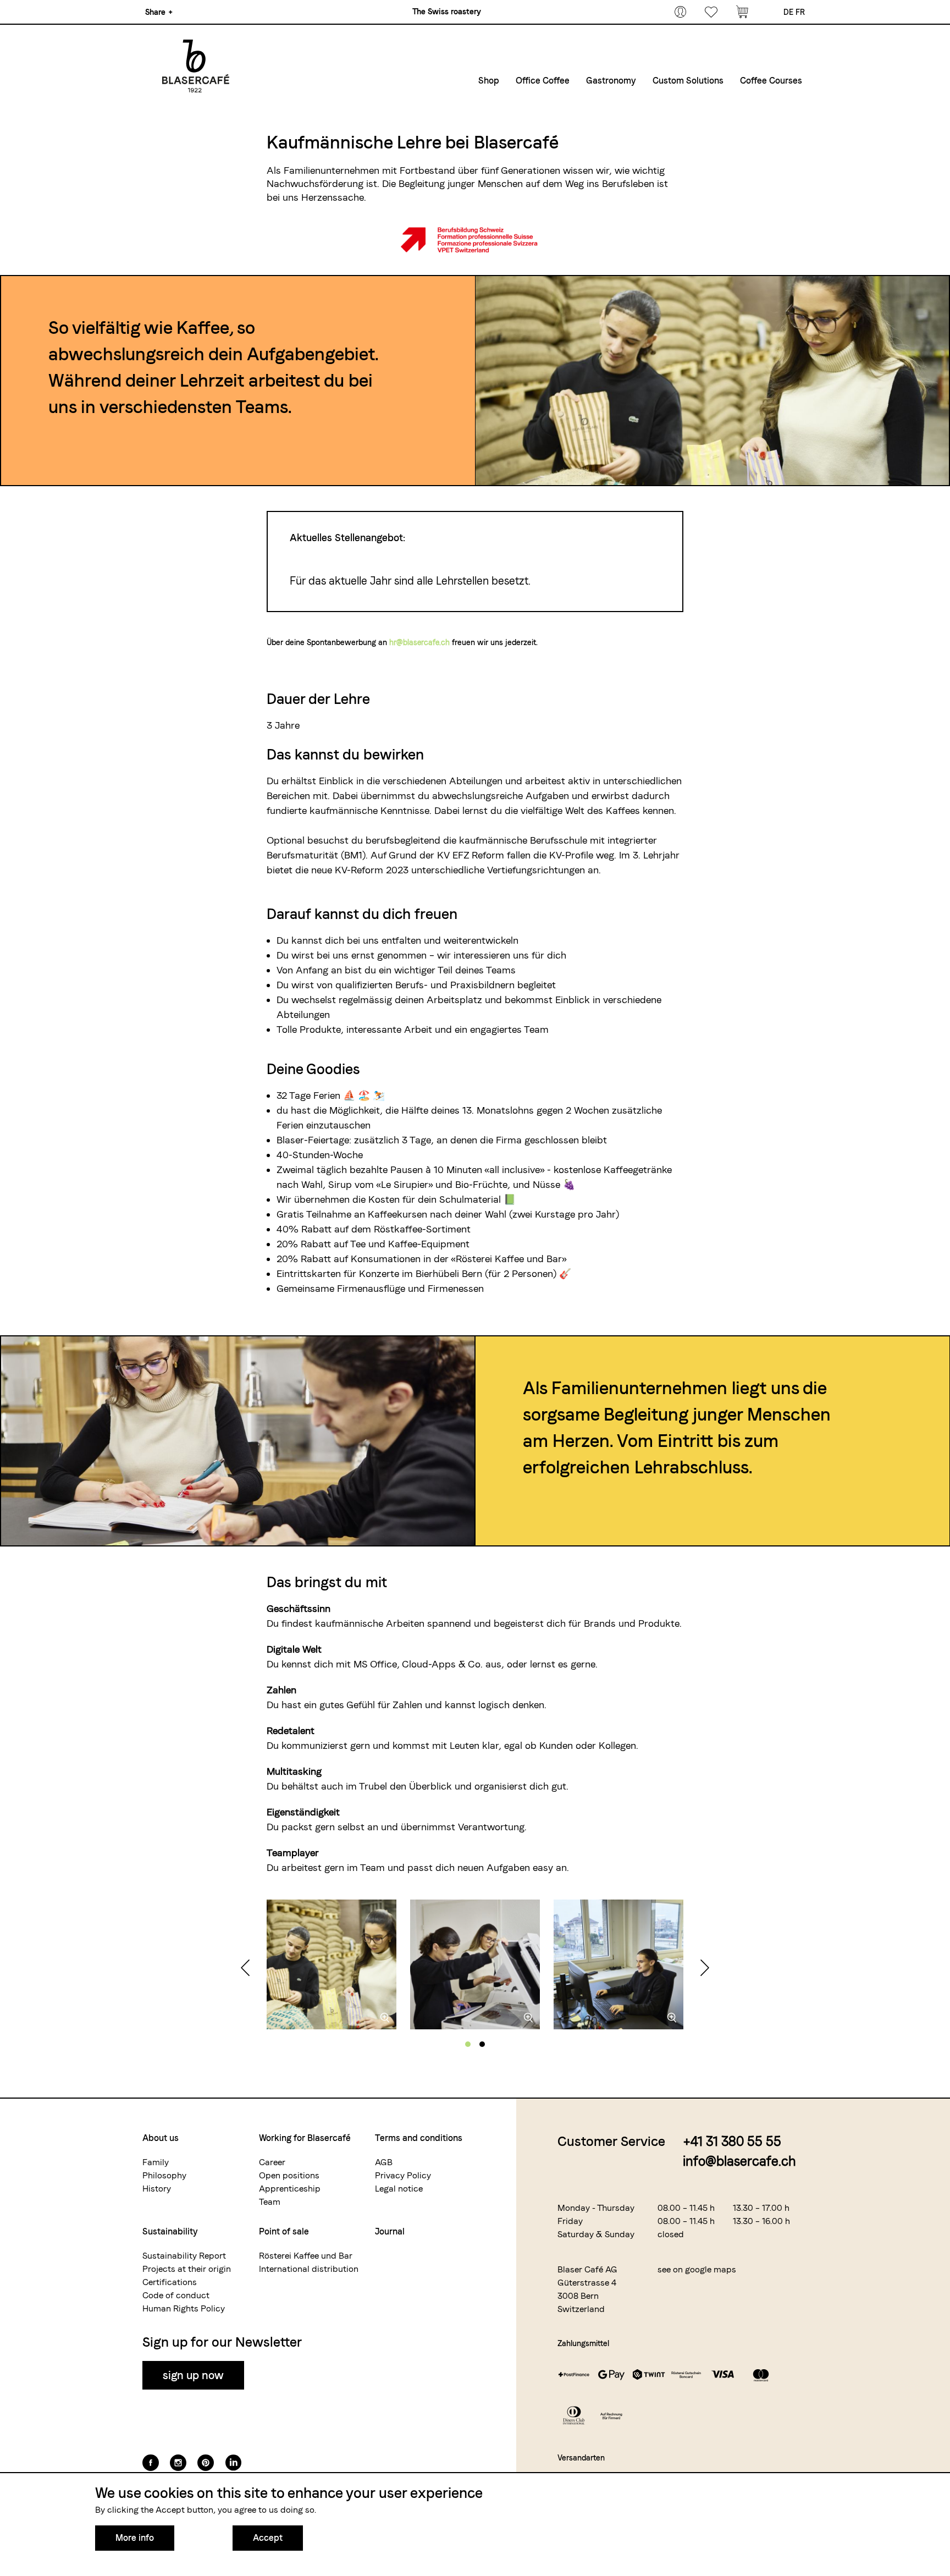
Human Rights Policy (184, 2308)
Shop (489, 81)
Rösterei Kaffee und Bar (306, 2256)
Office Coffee (543, 81)
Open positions (289, 2175)
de (788, 12)
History (157, 2189)
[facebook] (151, 2463)
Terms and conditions (419, 2138)
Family (156, 2162)
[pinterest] (206, 2463)
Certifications (170, 2282)
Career (272, 2162)
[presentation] (245, 1969)
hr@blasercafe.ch (419, 642)
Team (270, 2202)
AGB (384, 2162)
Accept (268, 2538)
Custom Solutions (688, 81)
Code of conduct (176, 2295)
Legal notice (399, 2189)
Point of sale (284, 2231)
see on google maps (697, 2269)
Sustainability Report (184, 2256)
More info (135, 2538)
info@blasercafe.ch (739, 2161)
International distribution (309, 2269)
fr (800, 12)
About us (161, 2138)
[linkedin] (233, 2463)
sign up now (193, 2375)
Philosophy (164, 2175)
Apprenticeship (290, 2189)
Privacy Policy (403, 2175)
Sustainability (170, 2231)
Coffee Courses (771, 81)
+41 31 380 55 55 (732, 2141)
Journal (390, 2231)
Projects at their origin (187, 2269)
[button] (468, 2044)
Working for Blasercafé (305, 2138)
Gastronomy (611, 81)
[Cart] (742, 12)
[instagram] (178, 2463)
